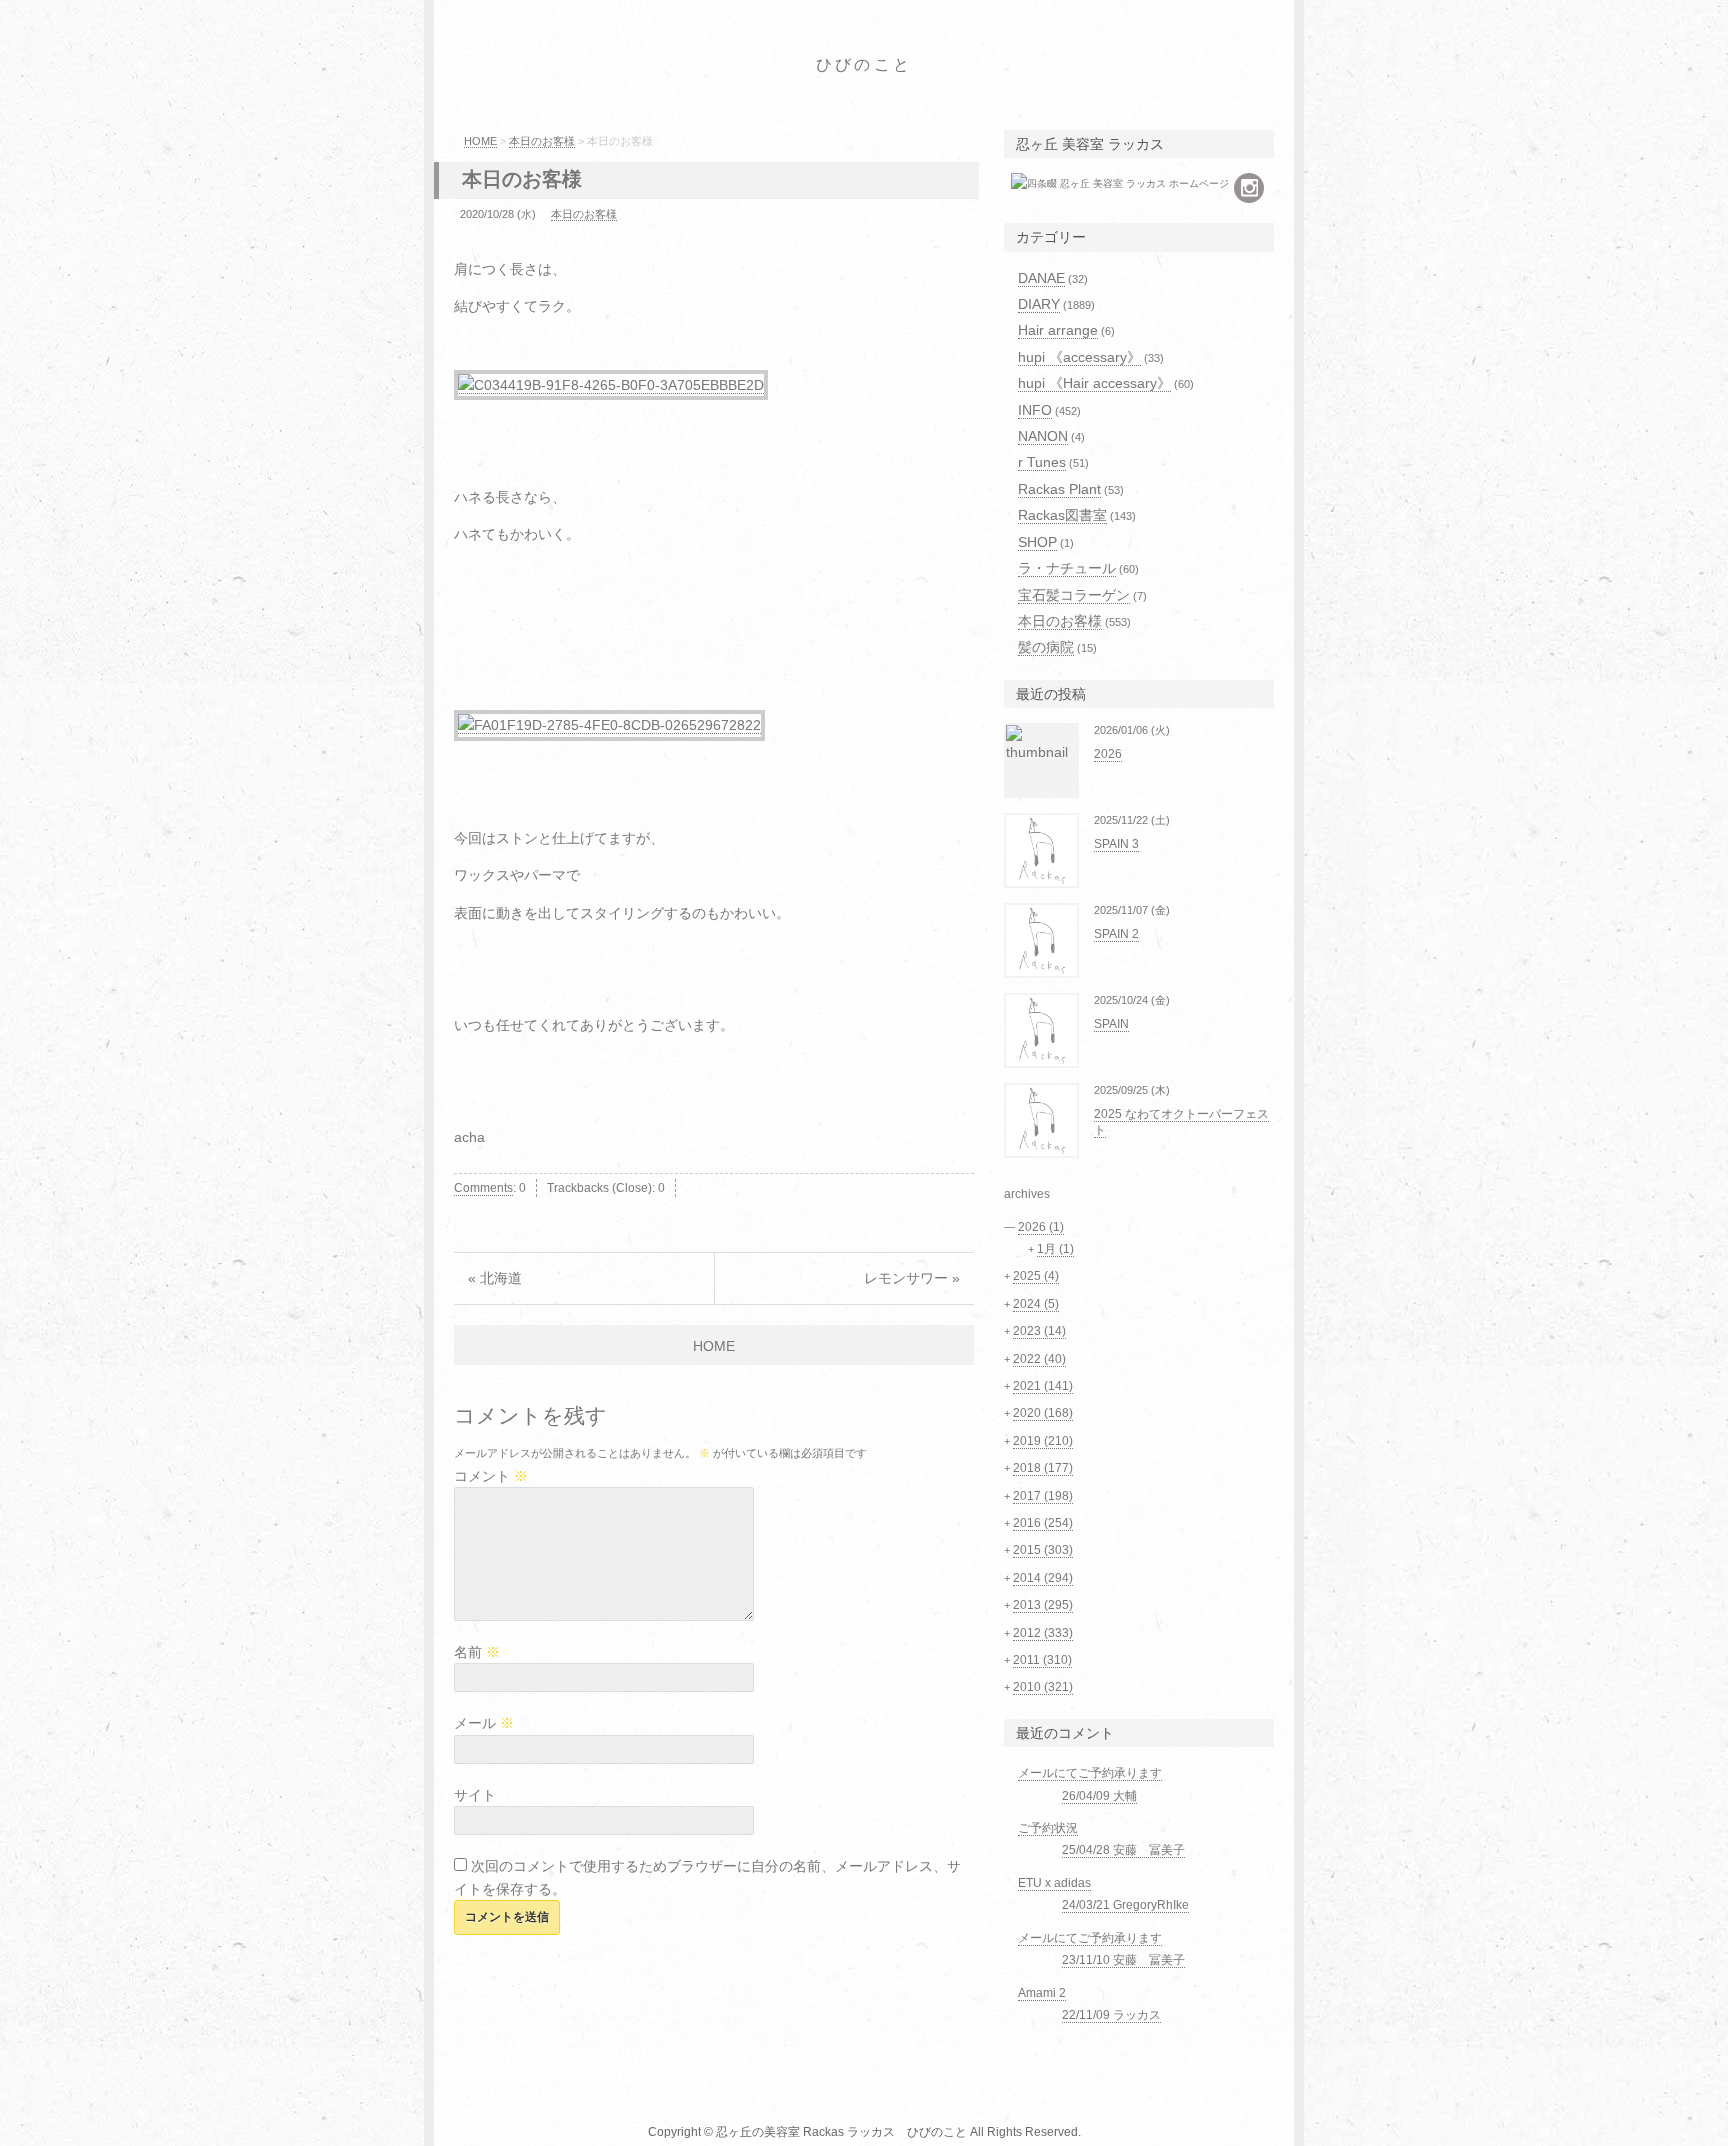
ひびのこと (864, 64)
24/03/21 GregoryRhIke (1125, 1905)
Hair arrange (1058, 330)
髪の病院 (1046, 647)
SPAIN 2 (1116, 934)
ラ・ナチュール (1067, 568)
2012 (1043, 1633)
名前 (477, 1652)
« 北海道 (495, 1278)
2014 (1043, 1578)
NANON (1043, 436)
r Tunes (1042, 462)
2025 (1036, 1276)
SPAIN (1111, 1024)
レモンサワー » (912, 1278)
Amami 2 (1042, 1993)
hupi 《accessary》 (1079, 357)
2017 (1043, 1496)
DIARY (1039, 304)
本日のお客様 (542, 141)
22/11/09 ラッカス (1111, 2015)
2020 (1043, 1413)
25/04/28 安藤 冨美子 (1123, 1850)
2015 (1043, 1550)
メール (484, 1723)
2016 (1043, 1523)
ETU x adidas (1054, 1883)
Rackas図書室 (1062, 515)
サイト (475, 1795)
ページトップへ (1339, 2111)
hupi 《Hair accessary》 (1094, 383)
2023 (1039, 1331)
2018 (1043, 1468)
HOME (480, 141)
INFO (1035, 410)
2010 (1043, 1687)
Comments (483, 1188)
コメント (491, 1476)
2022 (1039, 1359)
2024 (1036, 1304)
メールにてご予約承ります (1090, 1773)
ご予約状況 (1048, 1828)
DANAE (1041, 278)
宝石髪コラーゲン (1074, 595)
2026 (1108, 754)
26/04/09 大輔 (1099, 1796)
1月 (1055, 1249)
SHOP (1037, 542)
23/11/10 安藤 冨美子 (1123, 1960)
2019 (1043, 1441)
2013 (1043, 1605)
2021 (1043, 1386)
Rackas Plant (1059, 489)
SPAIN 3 (1116, 844)
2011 (1042, 1660)
